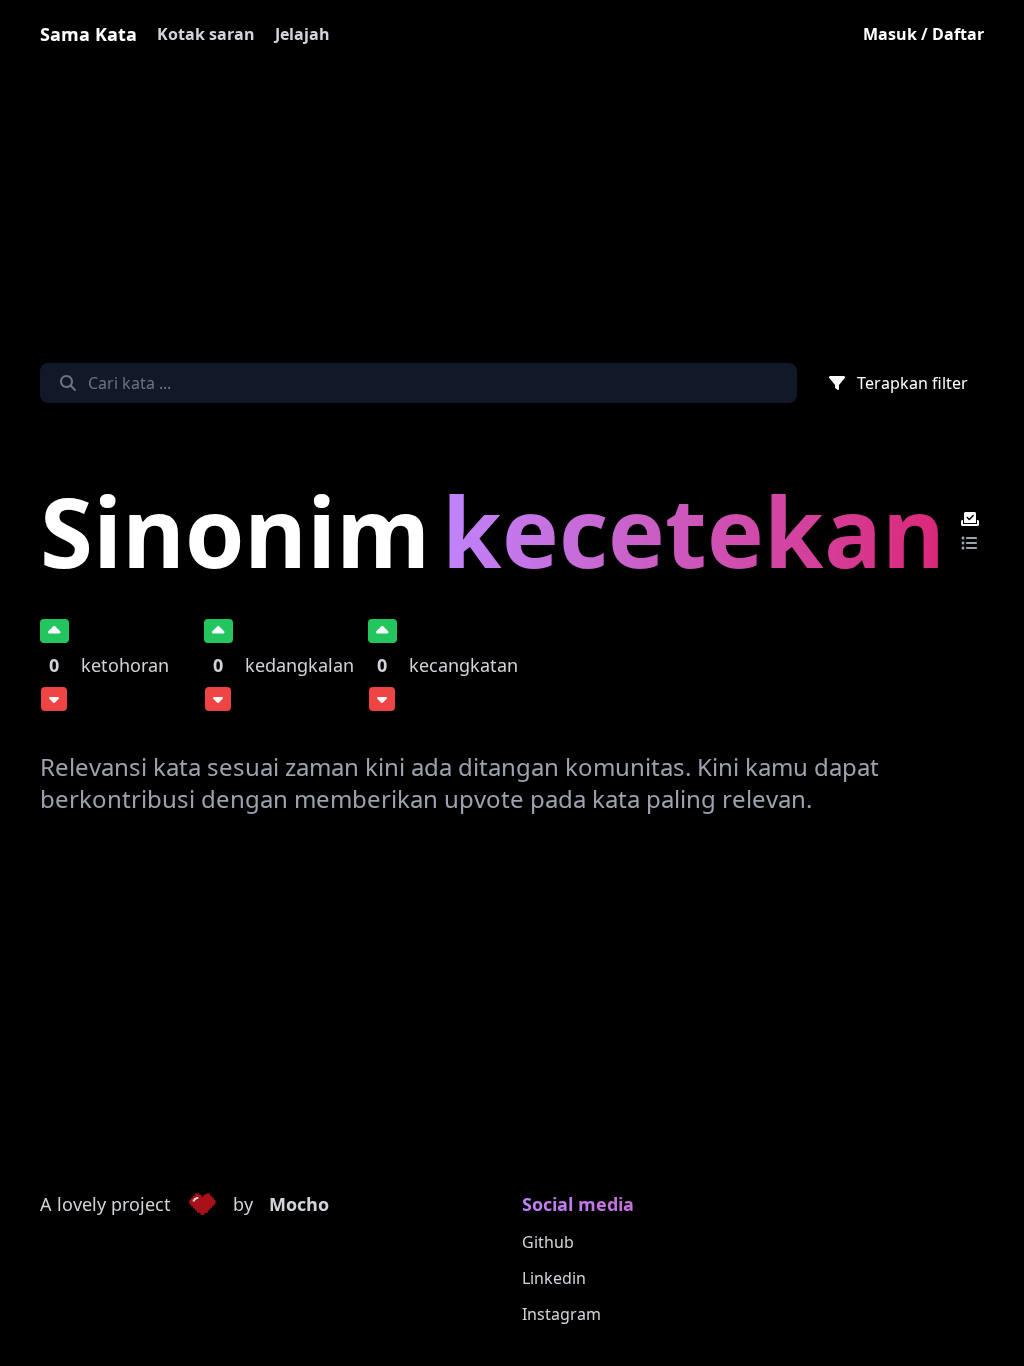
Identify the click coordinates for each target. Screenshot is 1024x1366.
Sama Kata (88, 34)
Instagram (561, 1314)
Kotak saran (206, 34)
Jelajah (302, 34)
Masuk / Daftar (923, 34)
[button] (202, 1205)
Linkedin (554, 1278)
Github (548, 1242)
